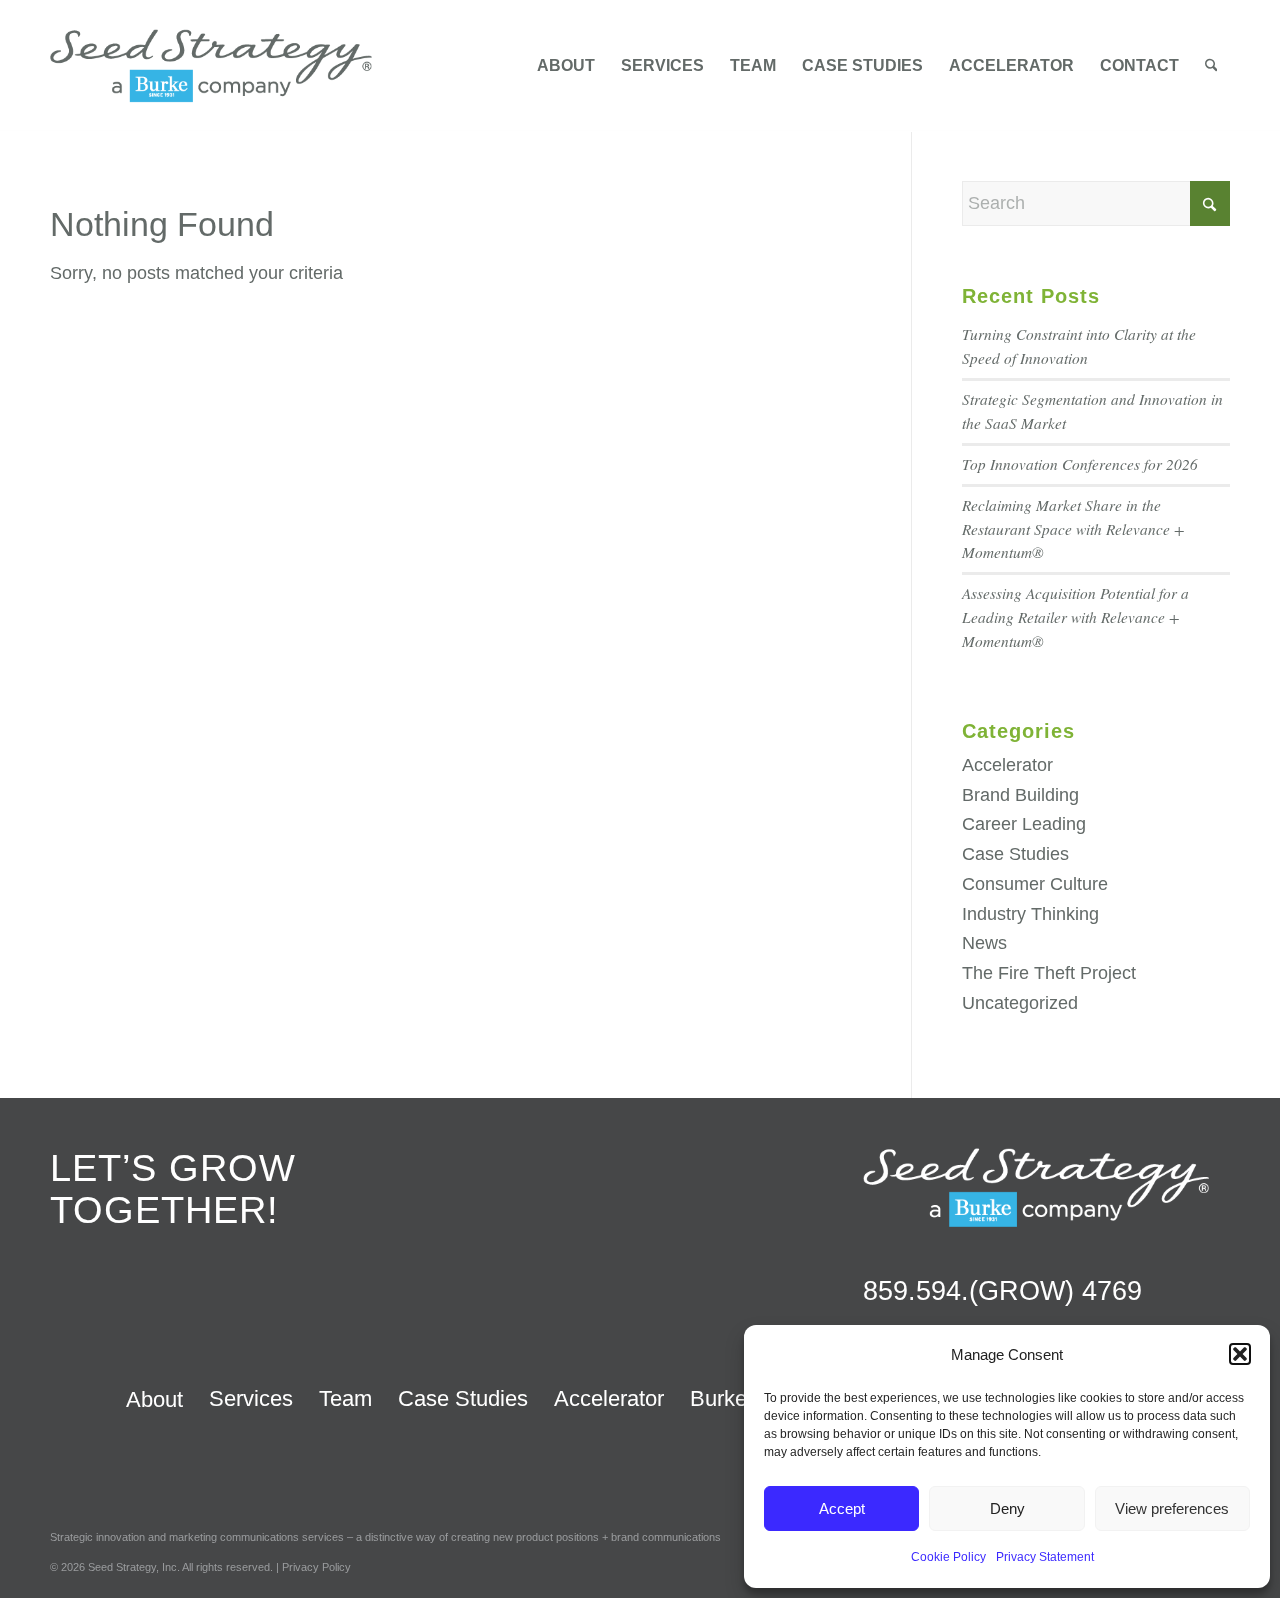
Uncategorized (1020, 1003)
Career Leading (1024, 824)
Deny (1007, 1508)
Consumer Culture (1035, 884)
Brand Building (1020, 795)
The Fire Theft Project (1049, 973)
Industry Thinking (1030, 914)
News (984, 943)
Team (345, 1398)
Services (251, 1398)
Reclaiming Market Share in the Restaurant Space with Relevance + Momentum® (1073, 529)
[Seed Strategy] (211, 66)
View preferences (1172, 1508)
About (154, 1399)
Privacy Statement (1045, 1557)
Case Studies (1015, 854)
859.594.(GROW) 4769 (1002, 1291)
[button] (1240, 1354)
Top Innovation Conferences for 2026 (1080, 464)
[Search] (1211, 66)
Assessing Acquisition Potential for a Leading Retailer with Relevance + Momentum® (1075, 617)
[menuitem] (566, 66)
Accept (842, 1508)
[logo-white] (1036, 1187)
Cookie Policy (948, 1557)
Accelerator (1007, 765)
